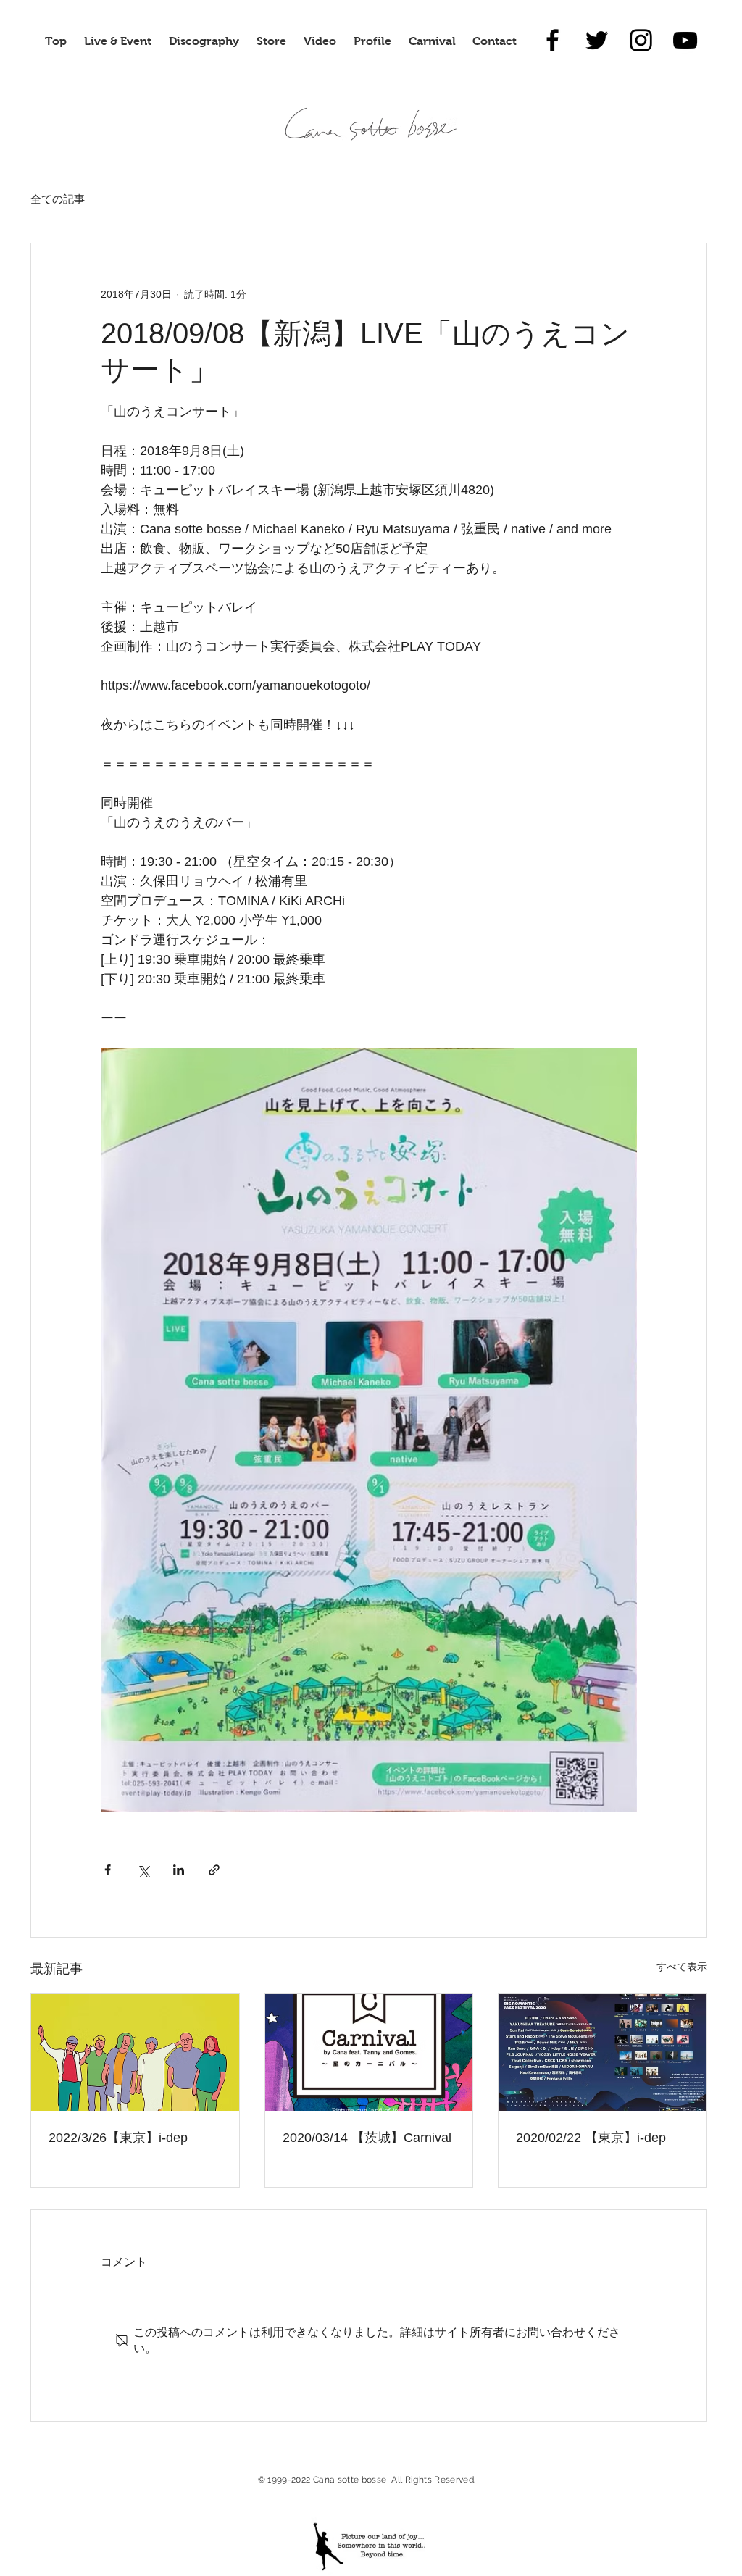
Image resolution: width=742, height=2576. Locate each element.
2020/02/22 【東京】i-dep (591, 2138)
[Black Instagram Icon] (641, 40)
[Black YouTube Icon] (685, 40)
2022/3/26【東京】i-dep (118, 2138)
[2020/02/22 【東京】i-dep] (603, 2052)
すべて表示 (682, 1967)
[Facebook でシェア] (108, 1870)
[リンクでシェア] (214, 1870)
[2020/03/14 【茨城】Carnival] (369, 2052)
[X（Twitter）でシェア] (143, 1870)
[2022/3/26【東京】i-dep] (135, 2052)
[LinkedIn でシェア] (179, 1870)
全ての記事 (58, 199)
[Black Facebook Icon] (553, 40)
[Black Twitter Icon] (597, 40)
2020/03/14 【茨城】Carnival (367, 2138)
